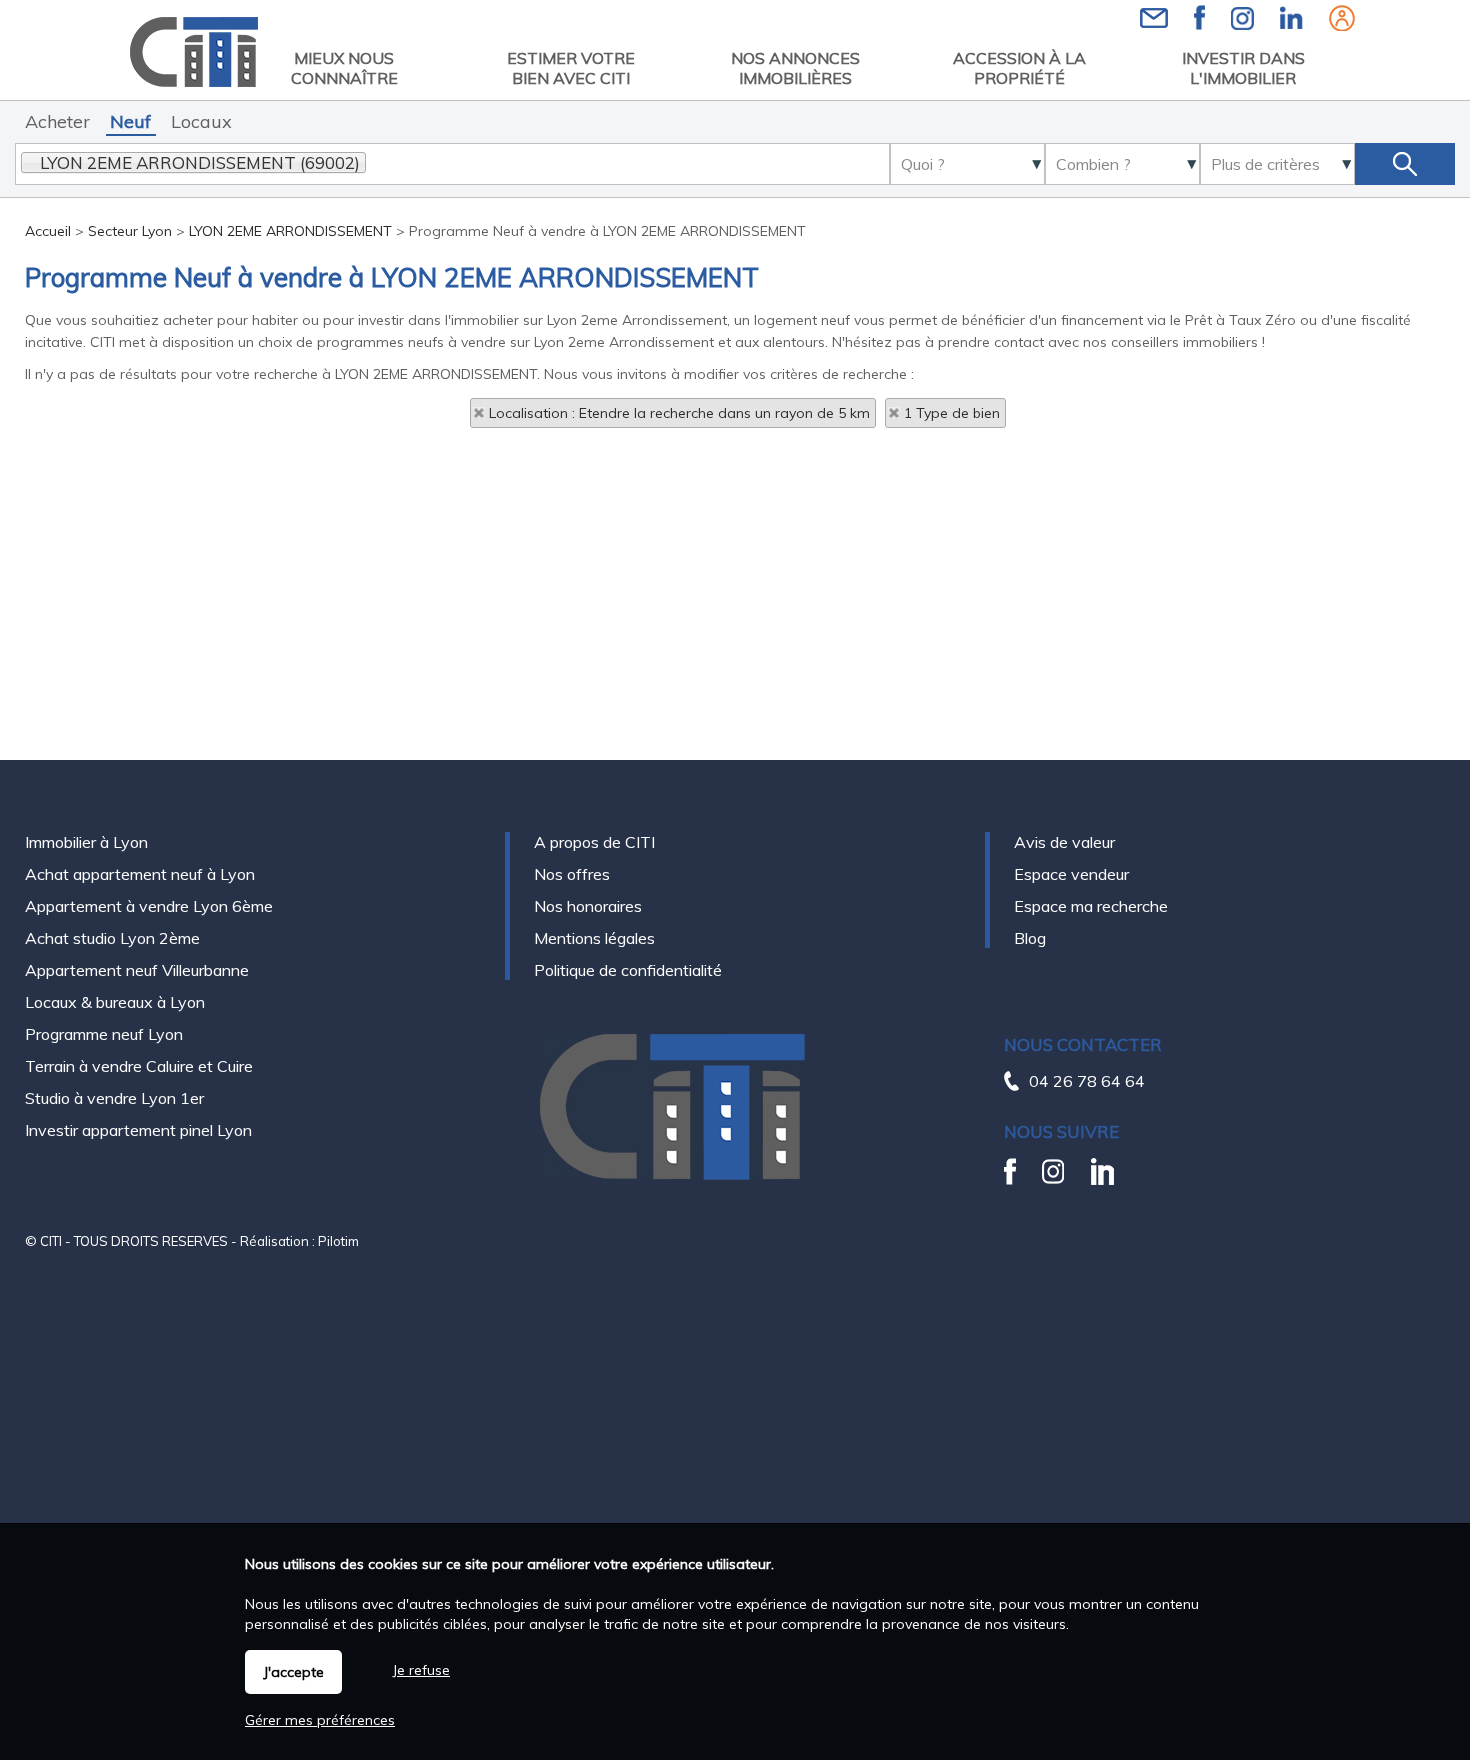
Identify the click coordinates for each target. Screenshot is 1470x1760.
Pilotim (338, 1241)
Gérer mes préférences (320, 1720)
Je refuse (421, 1670)
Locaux (201, 121)
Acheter (57, 121)
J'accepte (293, 1672)
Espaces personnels (1342, 18)
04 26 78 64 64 (1087, 1081)
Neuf (130, 121)
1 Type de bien (952, 413)
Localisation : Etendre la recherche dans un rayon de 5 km (679, 413)
